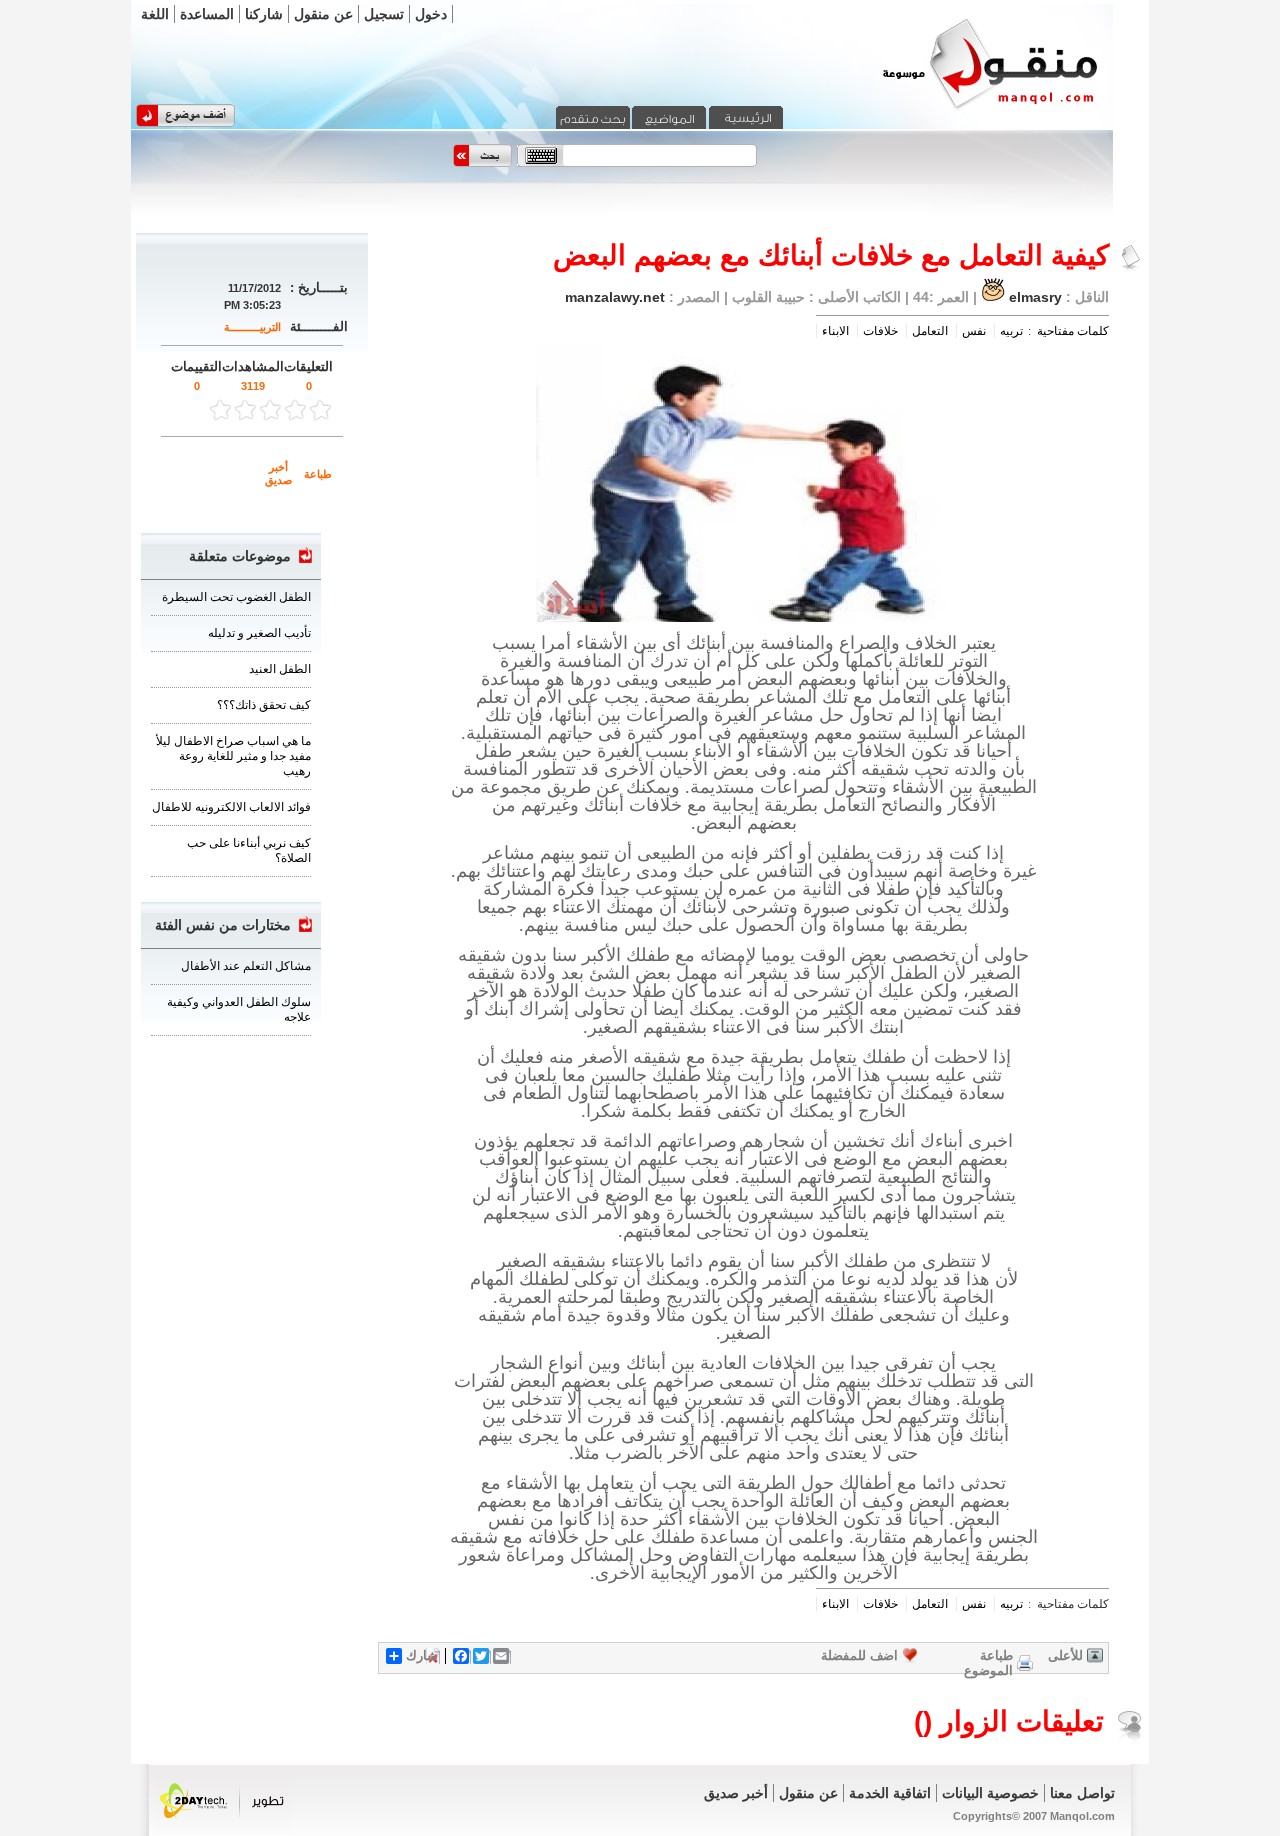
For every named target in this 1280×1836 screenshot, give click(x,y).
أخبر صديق (278, 473)
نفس (974, 331)
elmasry (1035, 297)
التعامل (930, 331)
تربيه (1011, 331)
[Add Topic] (185, 123)
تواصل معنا (1082, 1793)
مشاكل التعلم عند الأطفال (246, 966)
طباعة (318, 474)
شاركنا (264, 14)
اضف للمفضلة (859, 1655)
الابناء (835, 331)
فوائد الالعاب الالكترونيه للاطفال (231, 807)
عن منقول (323, 14)
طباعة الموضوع (988, 1663)
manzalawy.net (615, 297)
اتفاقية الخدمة (890, 1793)
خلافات (880, 331)
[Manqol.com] (965, 108)
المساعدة (207, 14)
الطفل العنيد (280, 669)
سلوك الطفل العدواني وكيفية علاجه (239, 1009)
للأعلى (1065, 1655)
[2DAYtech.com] (222, 1829)
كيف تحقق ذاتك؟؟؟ (264, 705)
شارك (422, 1655)
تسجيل (384, 14)
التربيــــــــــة (252, 327)
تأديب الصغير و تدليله (259, 633)
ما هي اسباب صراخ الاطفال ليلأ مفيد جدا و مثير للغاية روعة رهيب (233, 756)
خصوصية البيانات (990, 1793)
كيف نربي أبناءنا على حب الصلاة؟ (249, 850)
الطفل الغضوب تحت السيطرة (236, 597)
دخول (431, 14)
